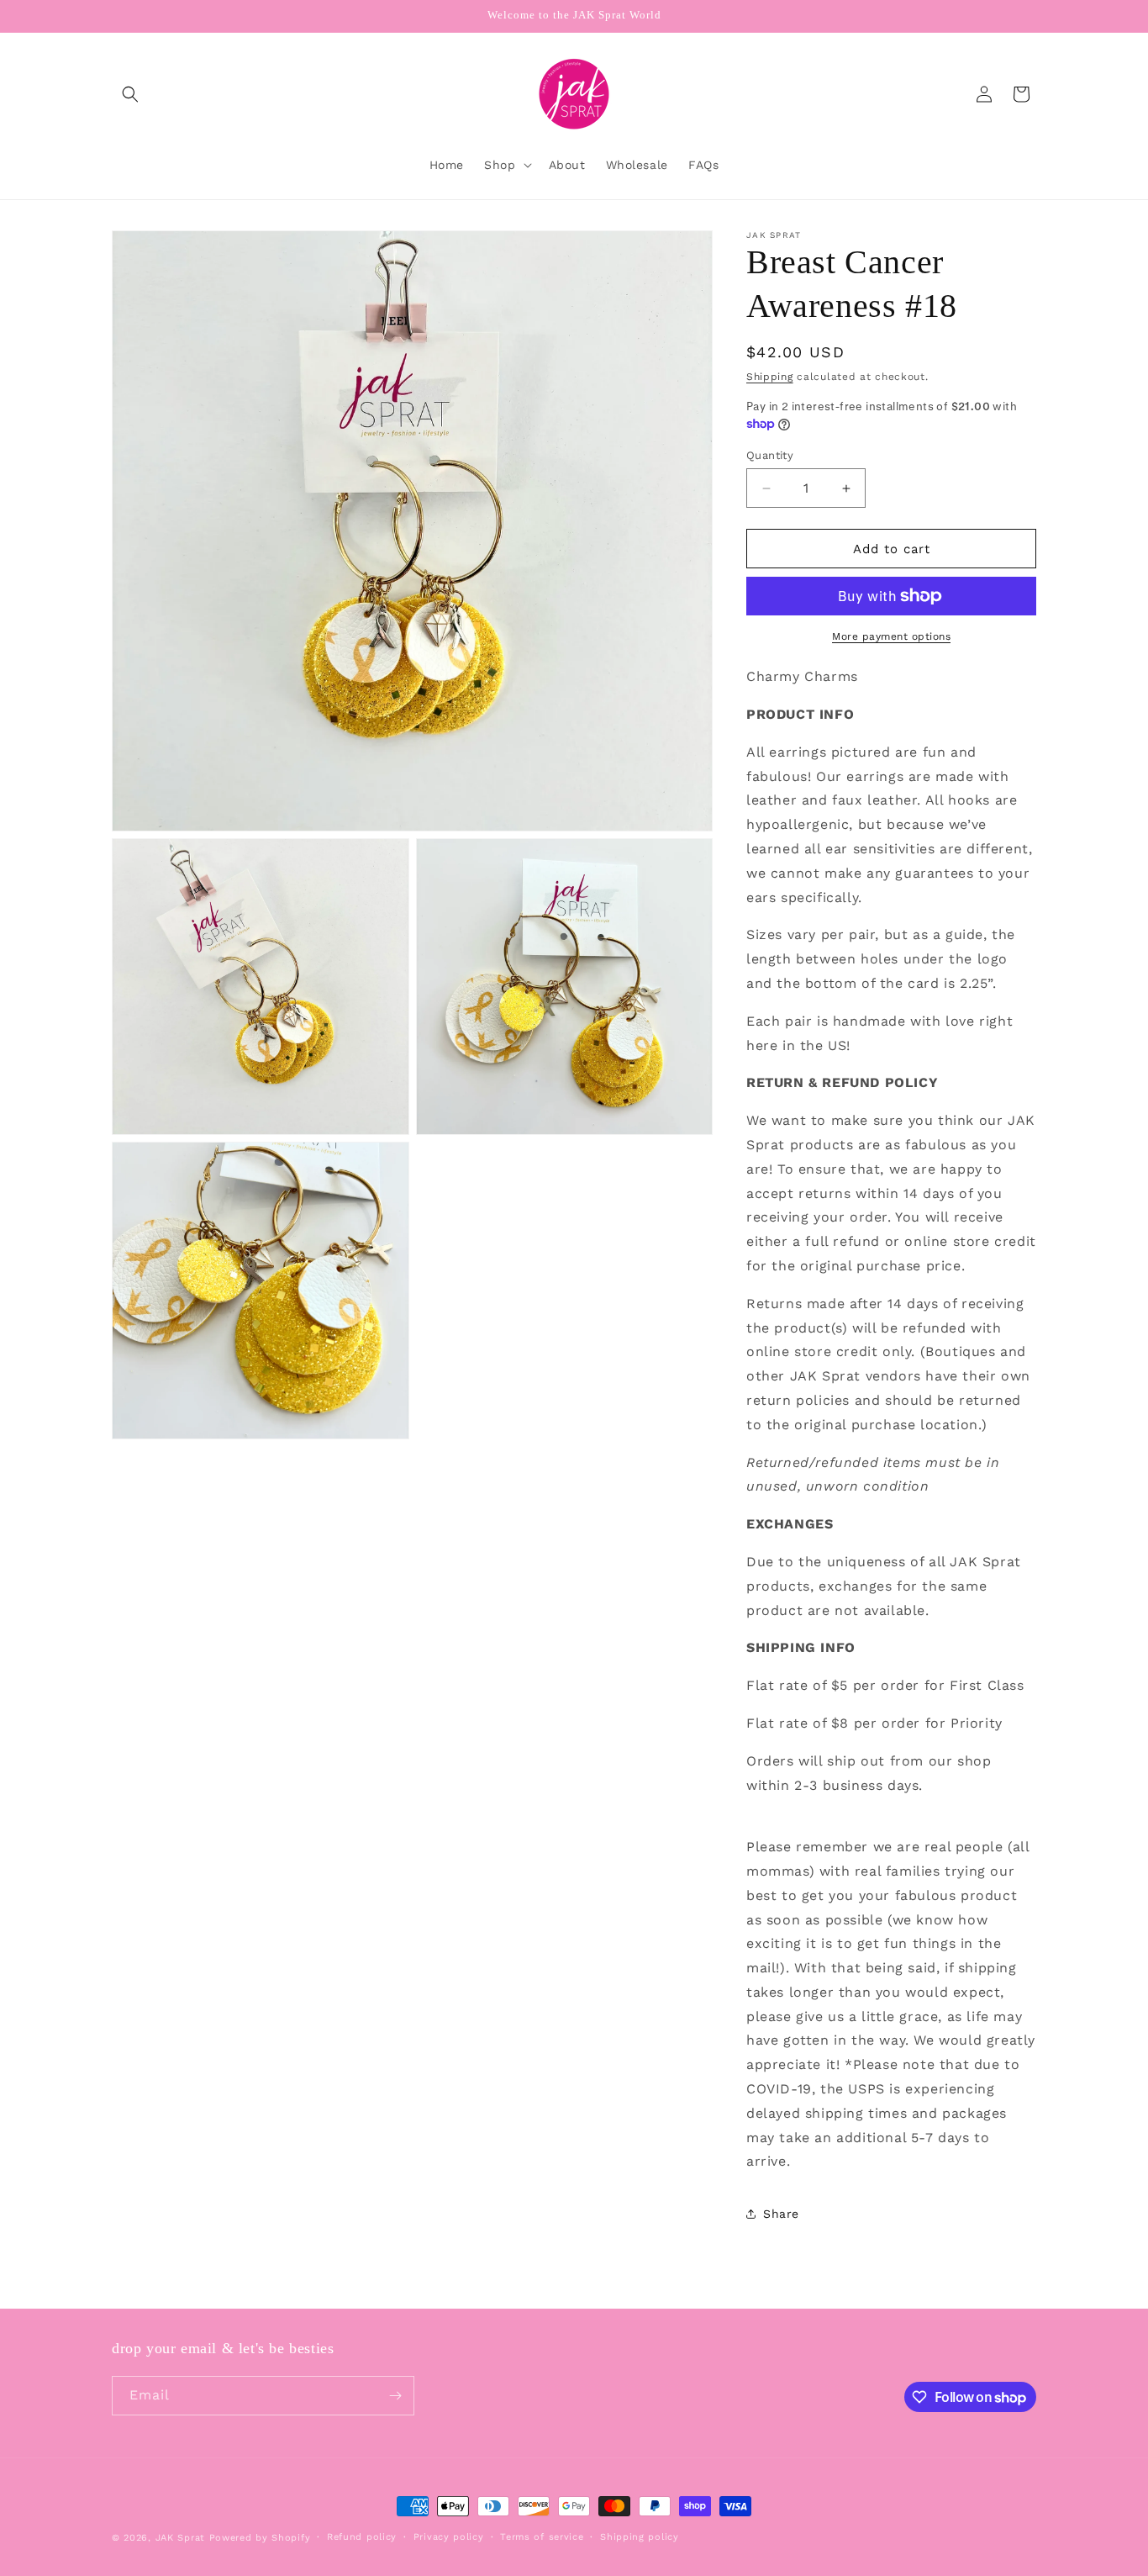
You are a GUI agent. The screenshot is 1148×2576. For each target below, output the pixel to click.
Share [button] (781, 2214)
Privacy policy (449, 2537)
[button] (130, 94)
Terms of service (542, 2537)
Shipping (770, 377)
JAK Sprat (180, 2538)
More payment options (891, 636)
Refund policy (362, 2537)
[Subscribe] (395, 2396)
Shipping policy (640, 2537)
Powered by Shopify (260, 2538)
